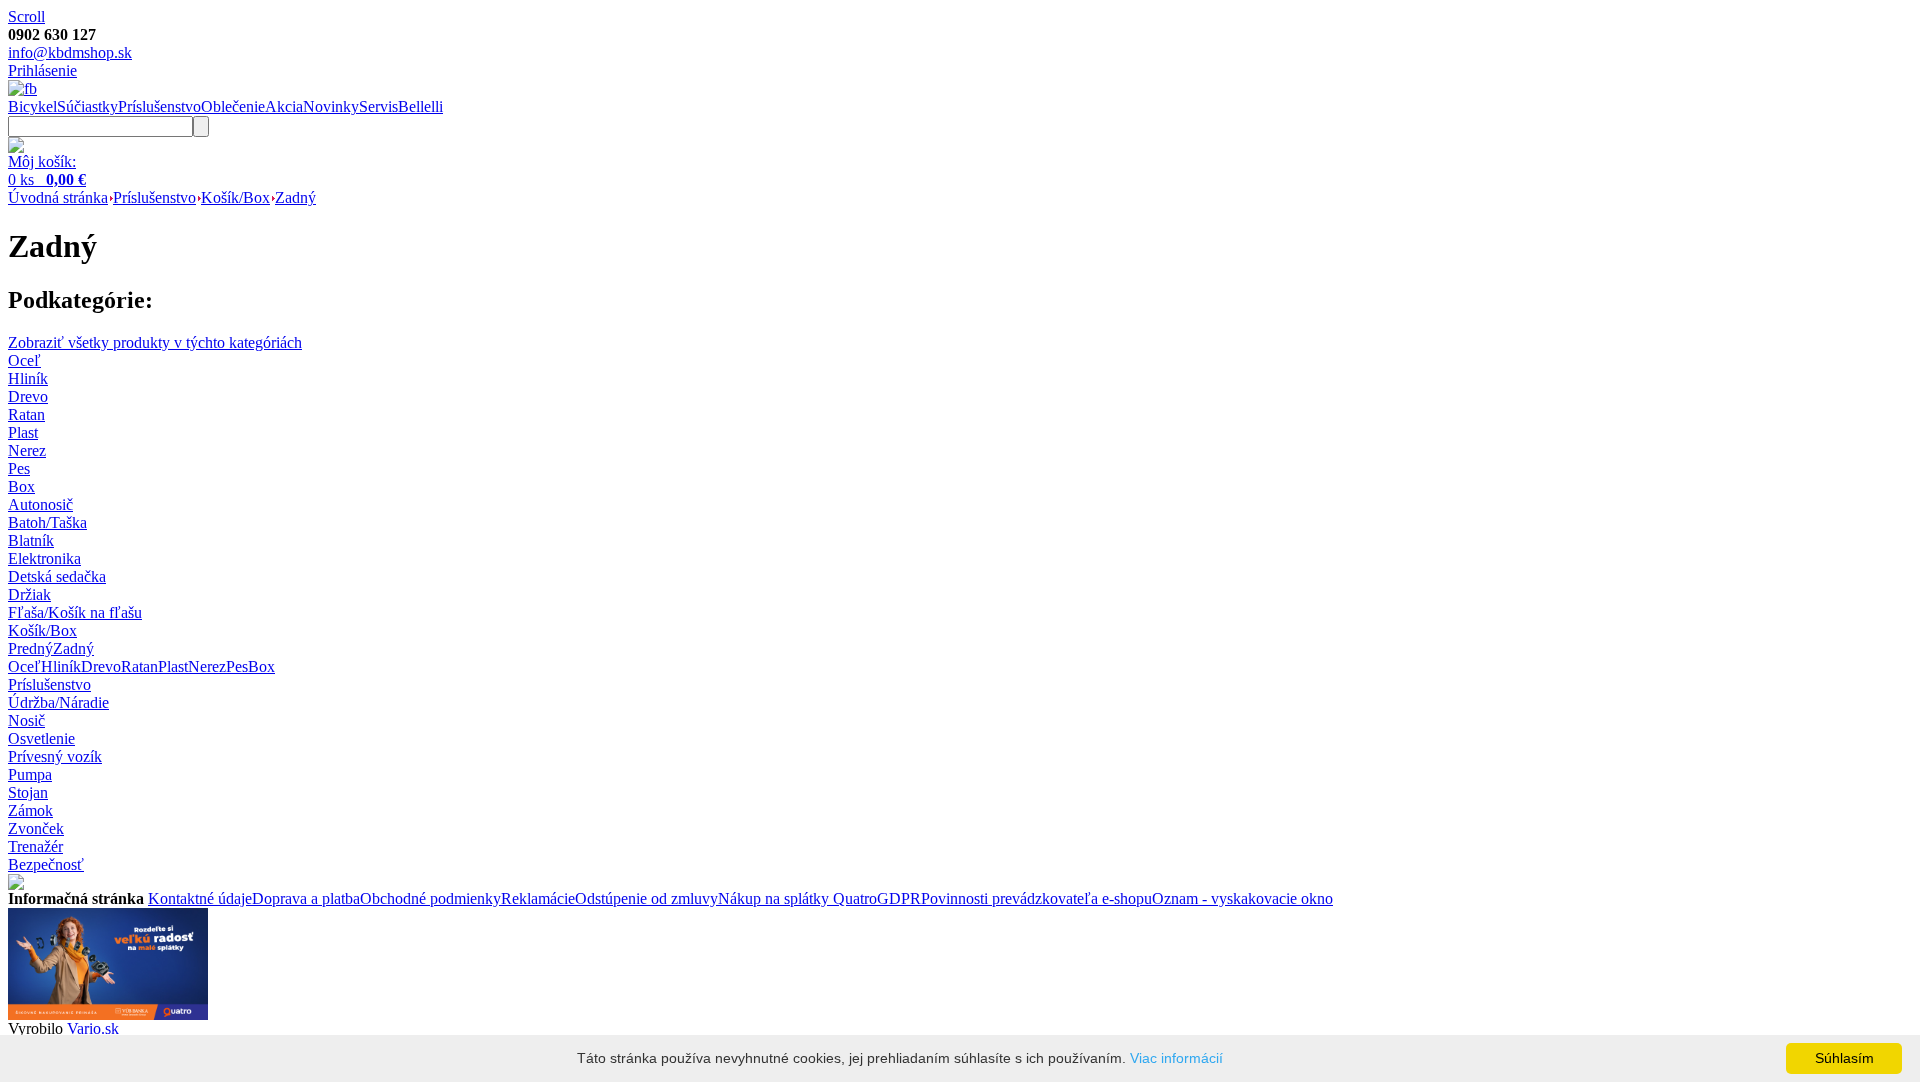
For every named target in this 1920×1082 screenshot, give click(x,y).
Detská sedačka (57, 576)
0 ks (47, 179)
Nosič (26, 720)
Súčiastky (87, 106)
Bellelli (420, 106)
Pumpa (30, 774)
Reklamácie (538, 898)
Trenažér (35, 846)
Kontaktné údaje (200, 898)
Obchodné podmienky (430, 898)
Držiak (29, 594)
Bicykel (32, 106)
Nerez (207, 666)
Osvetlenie (41, 738)
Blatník (31, 540)
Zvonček (36, 828)
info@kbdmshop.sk (70, 52)
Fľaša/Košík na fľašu (75, 612)
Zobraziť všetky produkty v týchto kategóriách (155, 342)
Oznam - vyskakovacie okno (1242, 898)
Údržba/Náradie (58, 702)
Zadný (295, 197)
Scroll (26, 16)
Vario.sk (93, 1028)
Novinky (331, 106)
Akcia (284, 106)
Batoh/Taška (47, 522)
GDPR (899, 898)
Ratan (139, 666)
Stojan (28, 792)
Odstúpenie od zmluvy (646, 898)
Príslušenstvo (159, 106)
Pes (237, 666)
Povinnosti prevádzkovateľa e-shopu (1036, 898)
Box (261, 666)
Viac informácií (1176, 1058)
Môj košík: (42, 161)
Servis (378, 106)
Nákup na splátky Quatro (797, 898)
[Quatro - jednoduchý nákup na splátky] (108, 1014)
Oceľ (24, 666)
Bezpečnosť (46, 864)
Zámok (30, 810)
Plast (173, 666)
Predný (30, 648)
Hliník (61, 666)
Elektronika (44, 558)
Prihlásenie (42, 70)
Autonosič (40, 504)
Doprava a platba (306, 898)
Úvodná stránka (58, 197)
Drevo (101, 666)
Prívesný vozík (55, 756)
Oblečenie (233, 106)
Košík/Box (235, 197)
